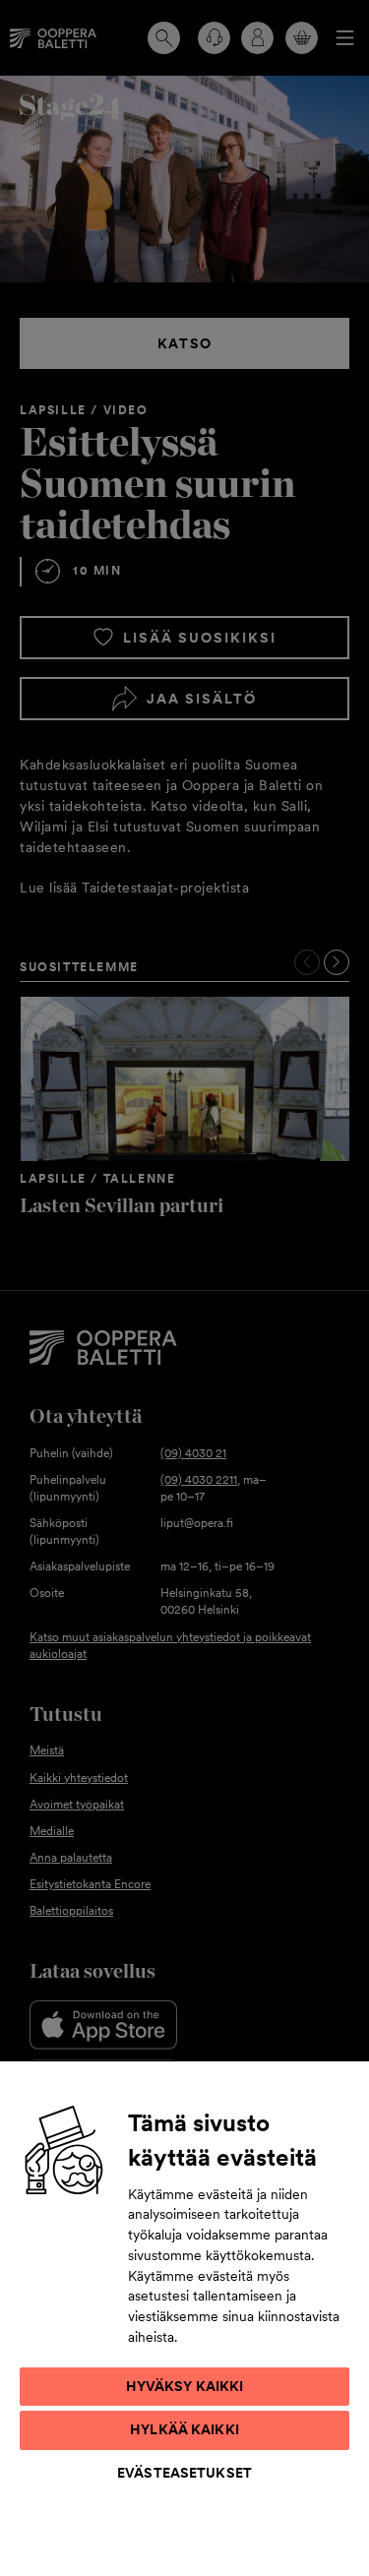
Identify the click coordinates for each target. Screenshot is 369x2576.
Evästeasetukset (184, 2473)
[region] (184, 2318)
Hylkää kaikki (184, 2429)
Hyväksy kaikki (185, 2386)
